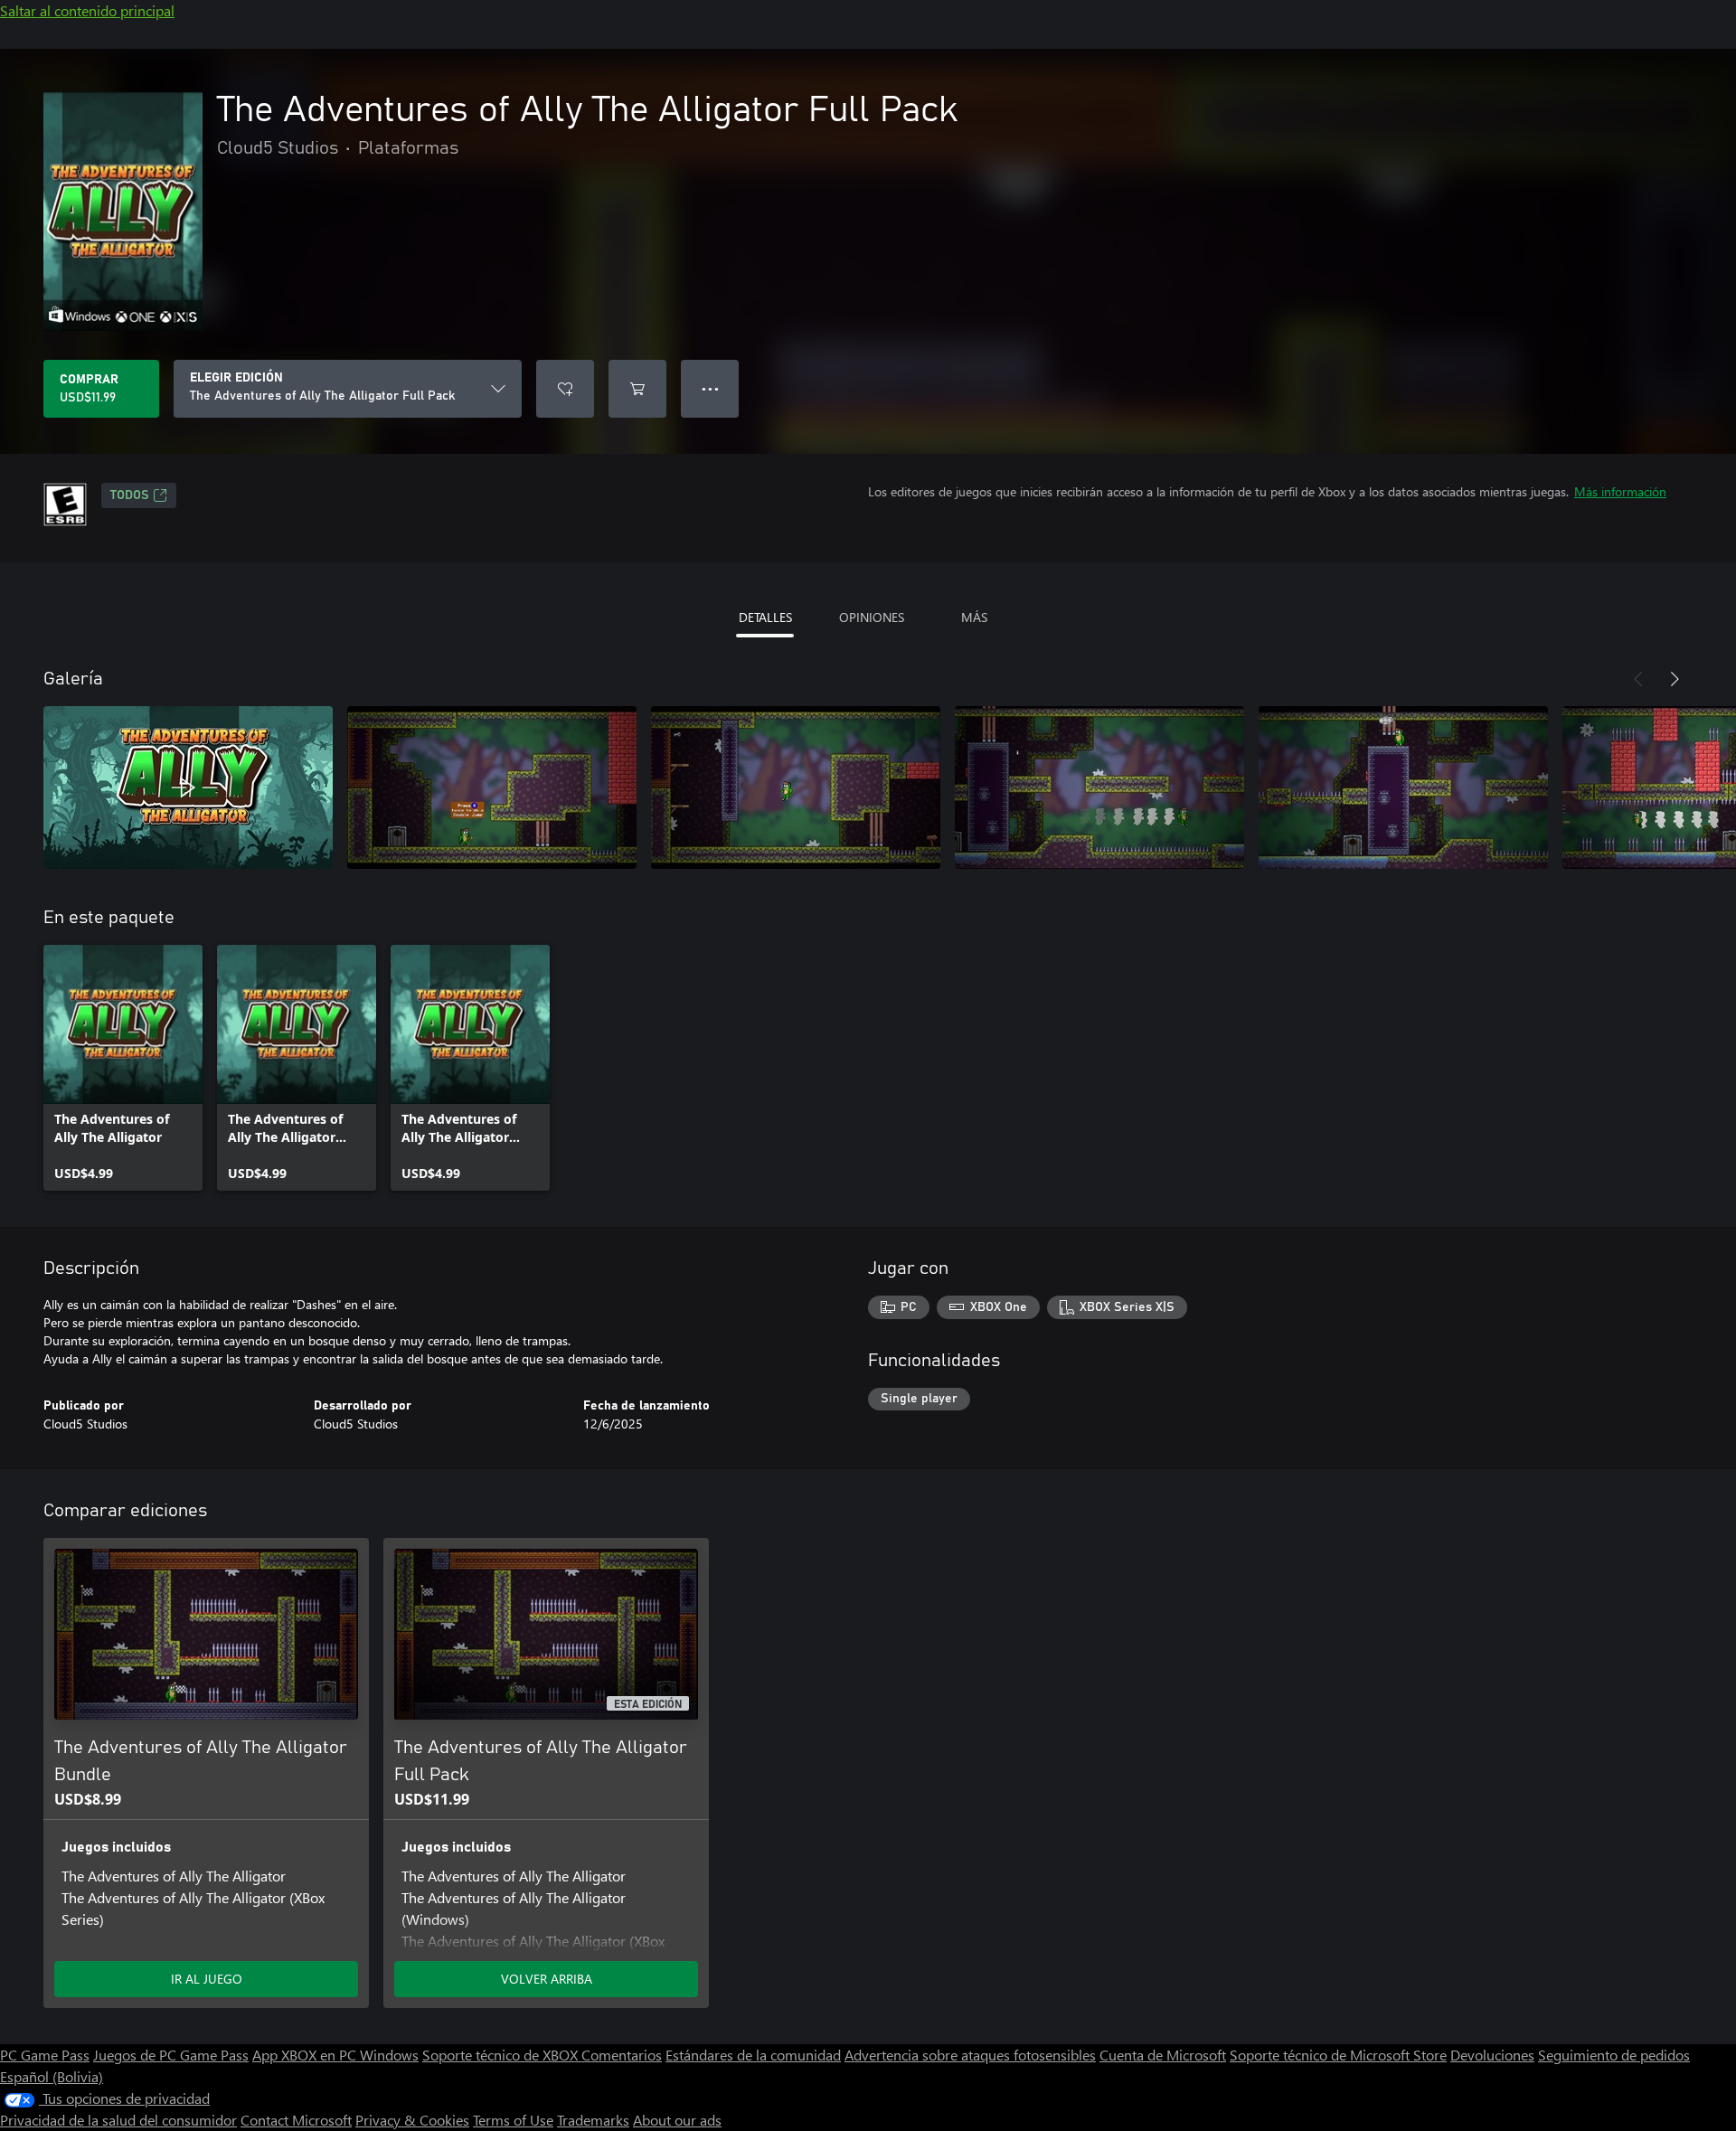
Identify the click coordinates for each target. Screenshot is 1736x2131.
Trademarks (593, 2120)
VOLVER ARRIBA (547, 1979)
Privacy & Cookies (412, 2120)
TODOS (130, 495)
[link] (123, 1068)
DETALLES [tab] (765, 617)
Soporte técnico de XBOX (502, 2055)
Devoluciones (1492, 2055)
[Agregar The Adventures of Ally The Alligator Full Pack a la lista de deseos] (565, 389)
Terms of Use (513, 2120)
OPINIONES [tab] (872, 617)
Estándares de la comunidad (753, 2055)
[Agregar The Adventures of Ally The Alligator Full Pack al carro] (637, 389)
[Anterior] (1638, 679)
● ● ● (710, 388)
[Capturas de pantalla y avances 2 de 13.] (492, 787)
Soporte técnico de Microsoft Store (1338, 2055)
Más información (1620, 491)
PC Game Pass (45, 2055)
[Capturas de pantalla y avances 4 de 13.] (1099, 787)
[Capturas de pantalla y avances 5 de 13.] (1403, 787)
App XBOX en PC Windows (335, 2055)
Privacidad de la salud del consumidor (118, 2120)
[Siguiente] (1675, 679)
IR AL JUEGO (207, 1979)
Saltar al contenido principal (87, 10)
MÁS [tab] (974, 617)
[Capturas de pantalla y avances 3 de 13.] (796, 787)
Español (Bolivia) (52, 2076)
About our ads (677, 2120)
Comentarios (622, 2055)
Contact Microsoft (296, 2120)
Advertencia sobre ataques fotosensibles (970, 2055)
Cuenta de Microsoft (1163, 2055)
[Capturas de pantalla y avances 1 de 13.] (188, 787)
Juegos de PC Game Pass (171, 2055)
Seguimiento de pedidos (1614, 2055)
